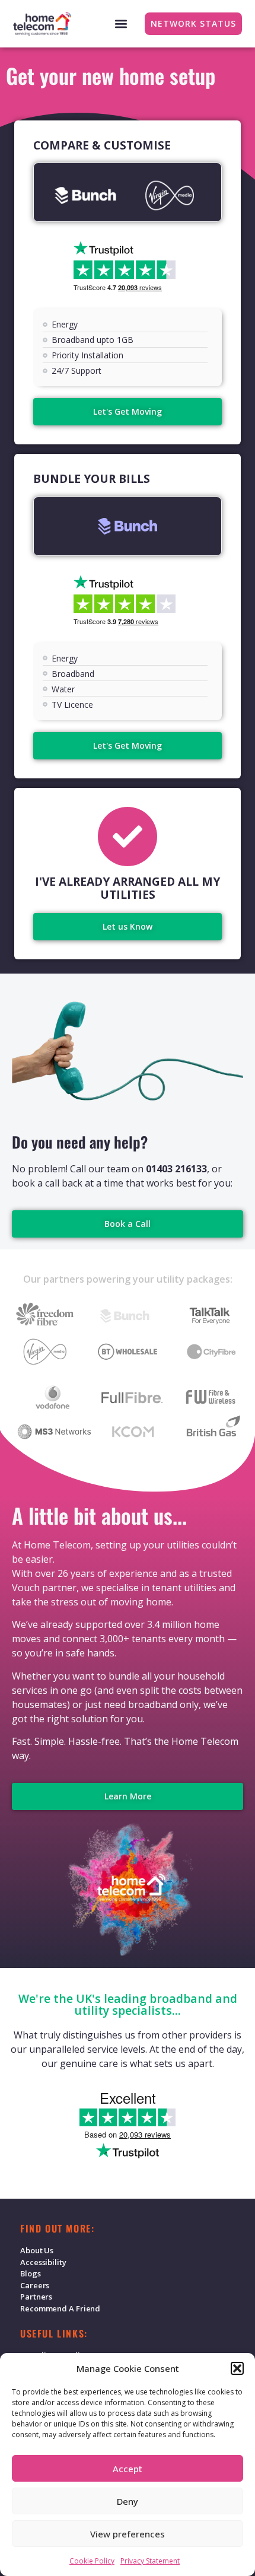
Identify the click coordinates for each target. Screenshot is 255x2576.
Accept (128, 2469)
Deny (128, 2501)
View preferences (128, 2534)
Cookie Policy (92, 2561)
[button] (237, 2368)
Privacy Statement (150, 2561)
